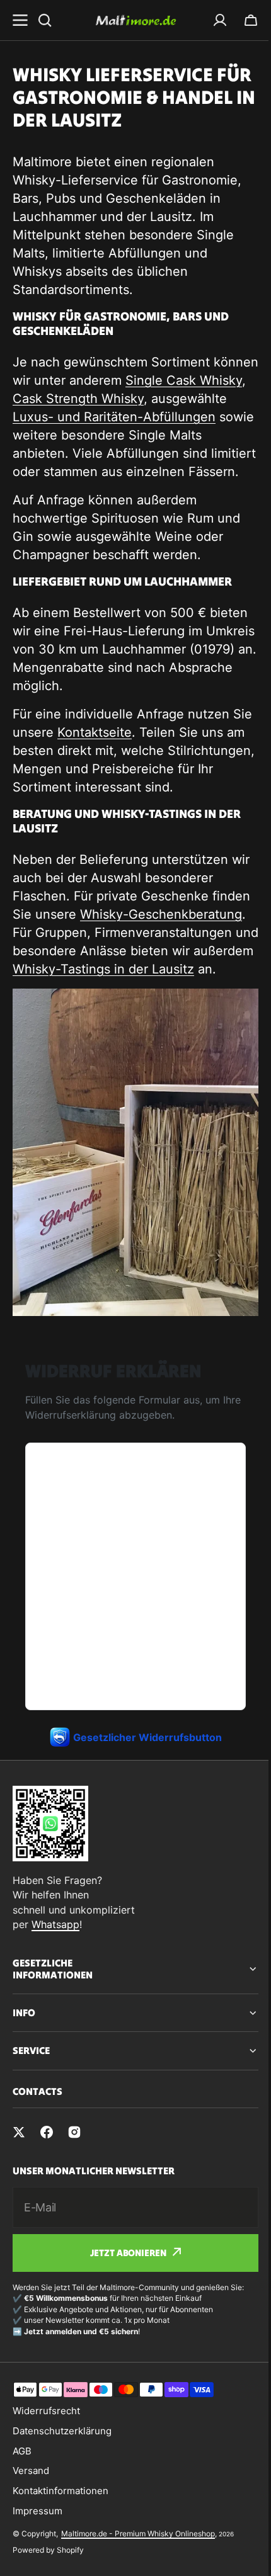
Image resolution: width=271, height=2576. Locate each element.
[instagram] (74, 2174)
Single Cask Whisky (184, 380)
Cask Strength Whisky (78, 399)
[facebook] (47, 2174)
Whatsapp (55, 1924)
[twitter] (19, 2174)
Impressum (37, 2553)
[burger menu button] (20, 20)
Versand (31, 2513)
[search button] (45, 20)
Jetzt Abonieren (123, 2295)
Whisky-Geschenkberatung (161, 914)
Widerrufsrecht (46, 2453)
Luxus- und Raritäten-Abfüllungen (114, 417)
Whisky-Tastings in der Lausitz (103, 969)
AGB (22, 2493)
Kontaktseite (95, 732)
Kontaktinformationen (61, 2533)
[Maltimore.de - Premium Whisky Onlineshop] (135, 20)
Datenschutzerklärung (62, 2473)
